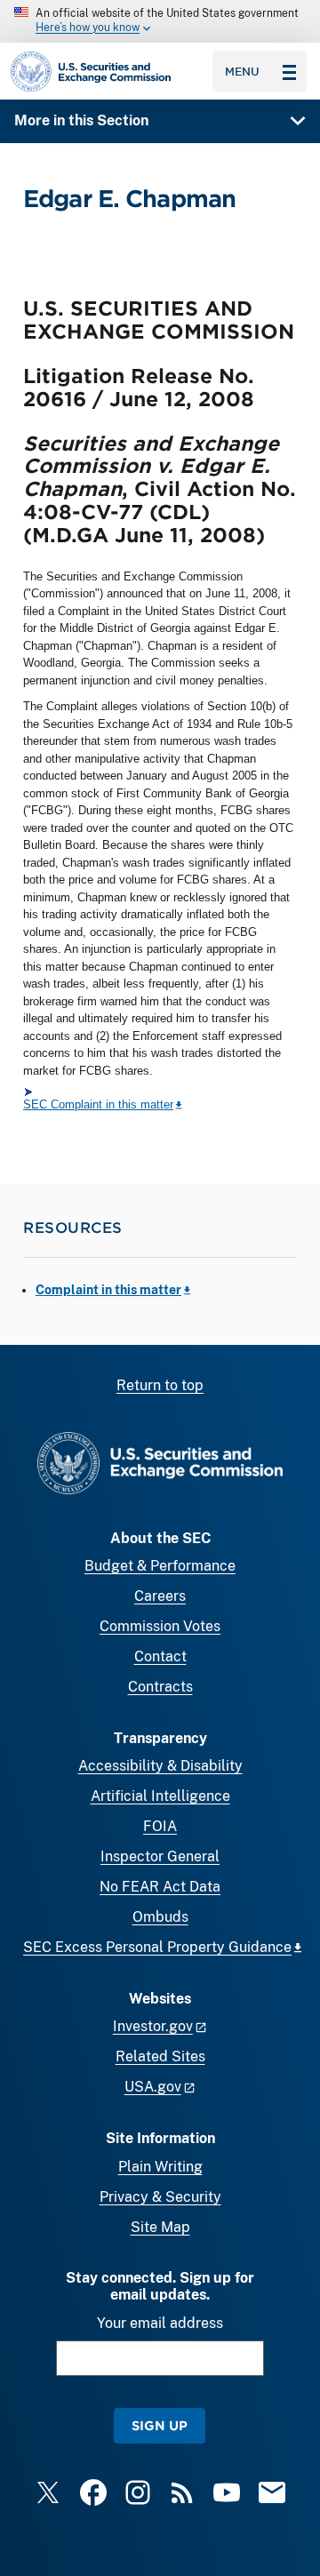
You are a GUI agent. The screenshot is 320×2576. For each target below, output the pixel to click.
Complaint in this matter (108, 1290)
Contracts (160, 1687)
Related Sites (160, 2056)
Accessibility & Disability (160, 1766)
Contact (160, 1656)
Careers (160, 1596)
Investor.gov (153, 2026)
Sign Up (160, 2425)
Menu (242, 71)
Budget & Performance (160, 1566)
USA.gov (153, 2087)
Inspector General (160, 1856)
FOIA (160, 1826)
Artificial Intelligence (160, 1796)
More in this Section (81, 120)
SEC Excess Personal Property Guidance (157, 1947)
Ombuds (160, 1917)
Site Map (160, 2227)
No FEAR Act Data (160, 1887)
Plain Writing (160, 2167)
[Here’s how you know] (160, 21)
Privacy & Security (160, 2197)
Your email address (160, 2323)
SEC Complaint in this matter (98, 1104)
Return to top (160, 1385)
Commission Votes (160, 1626)
